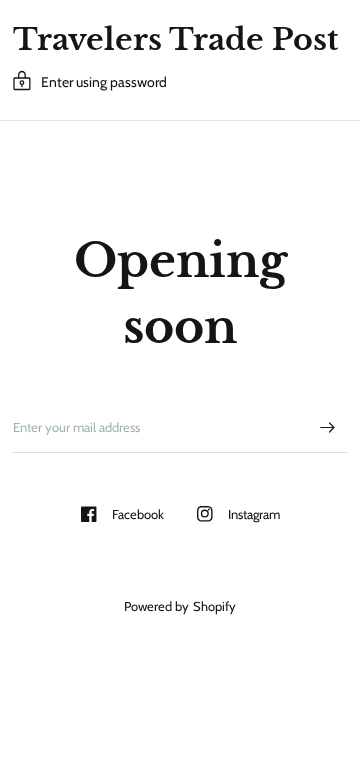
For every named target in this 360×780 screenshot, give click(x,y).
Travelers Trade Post (175, 40)
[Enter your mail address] (328, 427)
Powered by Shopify (179, 606)
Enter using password (104, 82)
